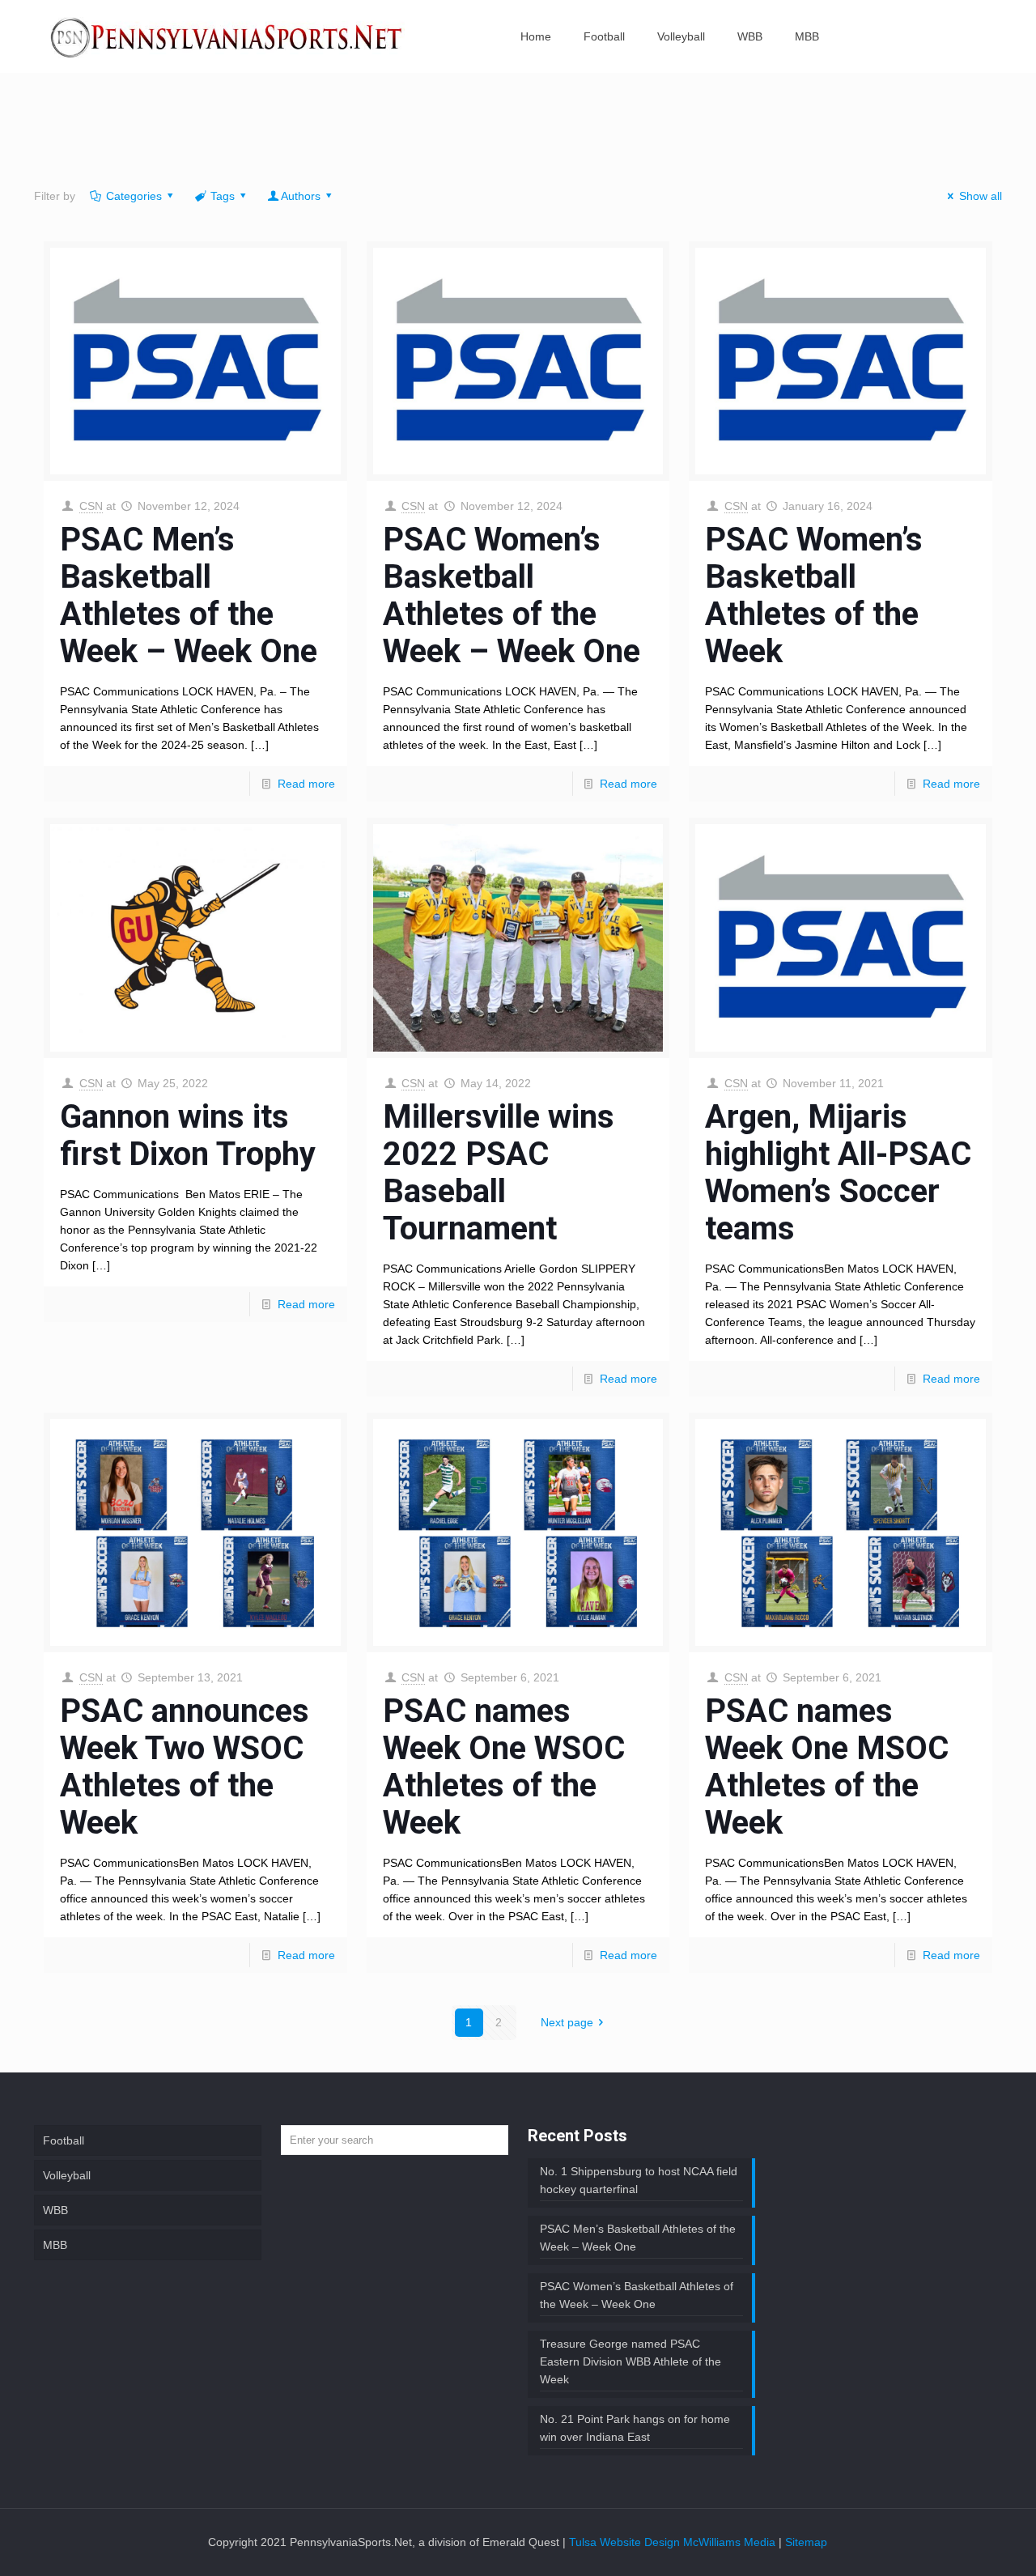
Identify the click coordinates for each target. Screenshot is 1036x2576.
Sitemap (806, 2542)
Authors (301, 196)
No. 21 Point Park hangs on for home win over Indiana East (635, 2428)
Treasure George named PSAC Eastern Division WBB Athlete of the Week (631, 2361)
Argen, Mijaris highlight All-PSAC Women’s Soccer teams (838, 1173)
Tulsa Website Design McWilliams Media (674, 2542)
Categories (134, 196)
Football (64, 2140)
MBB (55, 2245)
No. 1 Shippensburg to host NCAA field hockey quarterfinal (639, 2180)
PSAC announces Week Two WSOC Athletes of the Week (185, 1767)
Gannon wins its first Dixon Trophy (188, 1135)
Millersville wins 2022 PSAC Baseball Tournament (499, 1173)
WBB (55, 2210)
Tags (223, 196)
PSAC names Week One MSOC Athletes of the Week (827, 1767)
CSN (91, 506)
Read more (306, 784)
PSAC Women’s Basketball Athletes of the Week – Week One (512, 595)
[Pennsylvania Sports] (227, 36)
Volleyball (67, 2175)
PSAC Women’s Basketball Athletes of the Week (814, 595)
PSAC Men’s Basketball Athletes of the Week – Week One (189, 595)
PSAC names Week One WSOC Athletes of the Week (504, 1767)
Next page (567, 2022)
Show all (981, 196)
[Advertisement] (518, 134)
